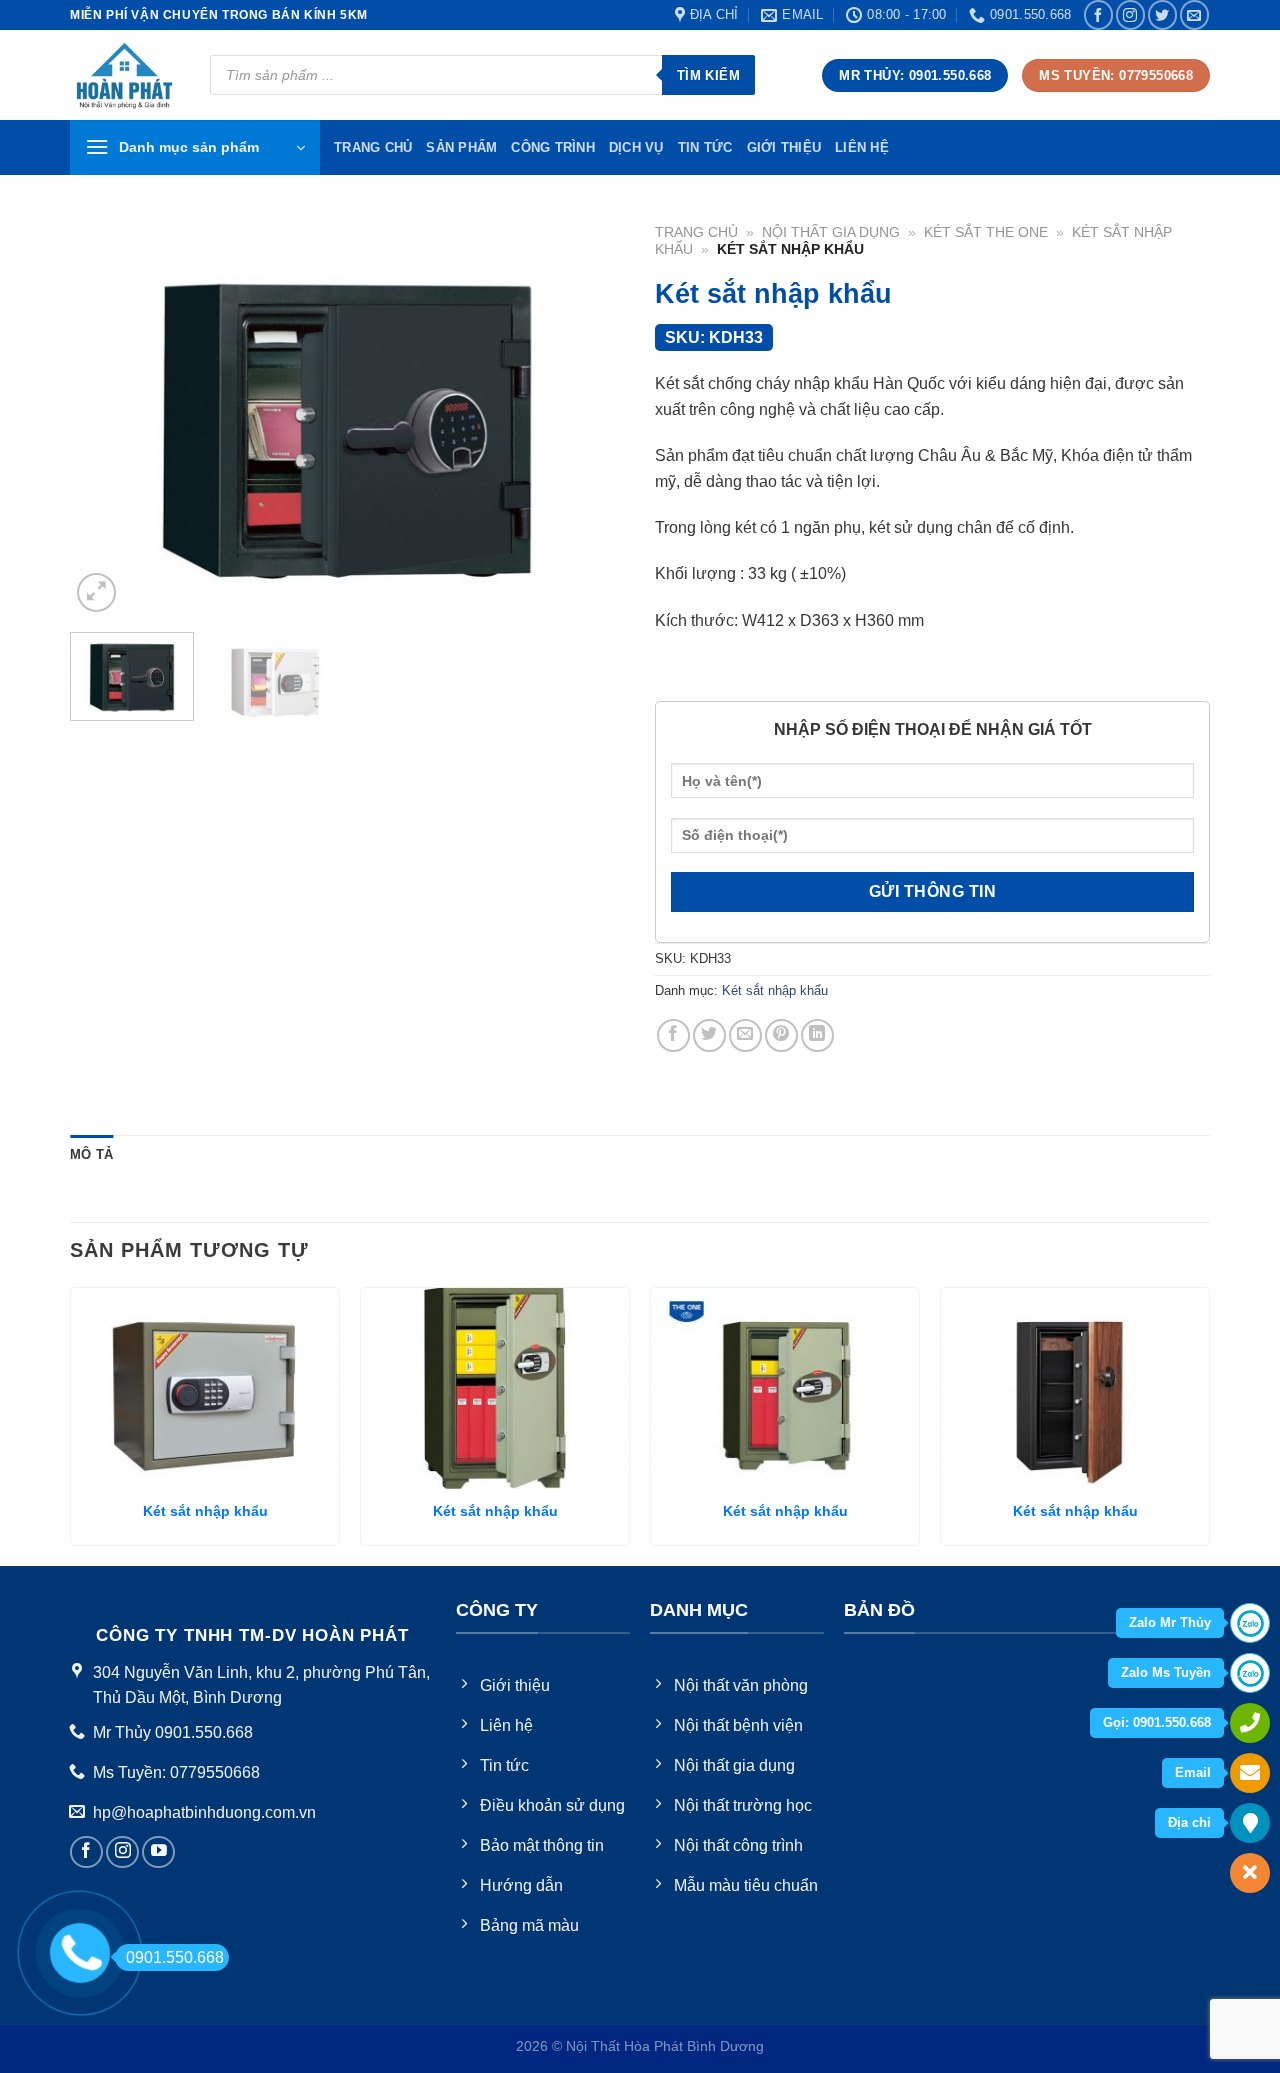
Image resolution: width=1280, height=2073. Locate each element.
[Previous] (106, 416)
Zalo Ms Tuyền (1166, 1672)
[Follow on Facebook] (1098, 14)
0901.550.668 (175, 1957)
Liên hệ (862, 147)
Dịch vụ (636, 147)
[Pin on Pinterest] (781, 1035)
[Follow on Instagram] (1130, 14)
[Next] (589, 416)
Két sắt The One (986, 232)
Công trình (553, 147)
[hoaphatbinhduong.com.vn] (125, 75)
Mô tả (91, 1154)
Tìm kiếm (708, 75)
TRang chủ (373, 147)
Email (1193, 1772)
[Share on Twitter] (709, 1035)
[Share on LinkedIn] (817, 1035)
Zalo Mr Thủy (1170, 1622)
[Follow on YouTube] (158, 1852)
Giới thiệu (784, 147)
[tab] (91, 1155)
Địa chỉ (1189, 1822)
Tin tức (705, 147)
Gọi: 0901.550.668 (1157, 1722)
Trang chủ (696, 232)
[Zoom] (96, 592)
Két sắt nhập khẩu (775, 990)
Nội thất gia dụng (831, 232)
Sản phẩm (461, 147)
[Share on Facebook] (673, 1035)
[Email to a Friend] (745, 1035)
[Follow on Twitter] (1162, 14)
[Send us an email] (1194, 14)
